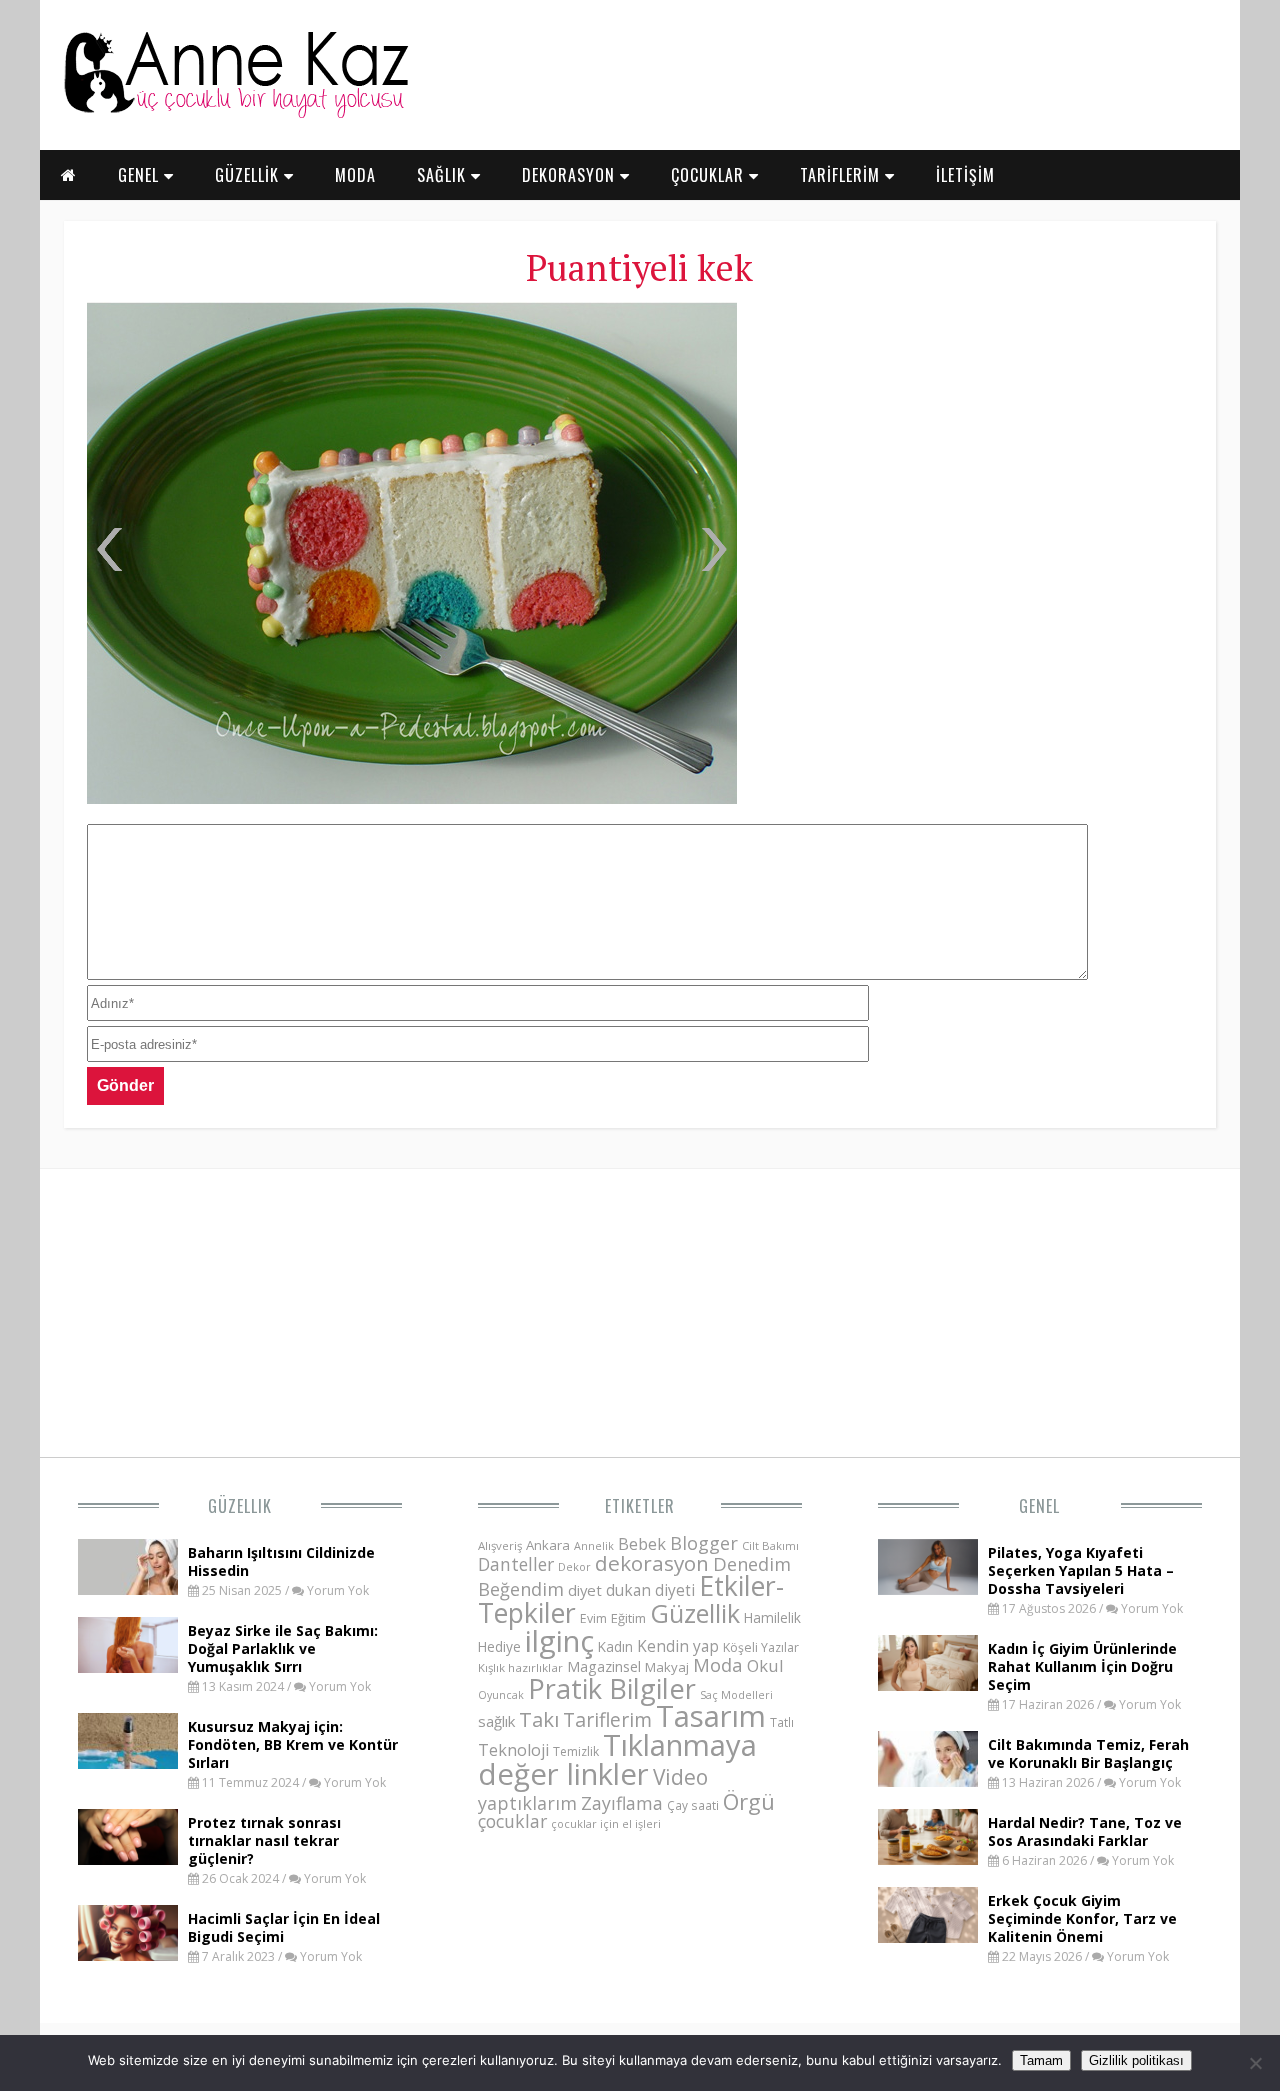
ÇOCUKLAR (710, 175)
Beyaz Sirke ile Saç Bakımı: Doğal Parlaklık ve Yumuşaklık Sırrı (283, 1648)
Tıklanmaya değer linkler (617, 1759)
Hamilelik (772, 1617)
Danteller (516, 1564)
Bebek (642, 1543)
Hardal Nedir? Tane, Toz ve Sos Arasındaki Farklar (1085, 1831)
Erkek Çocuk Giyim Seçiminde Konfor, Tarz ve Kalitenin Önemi (1082, 1918)
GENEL (141, 175)
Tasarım (711, 1716)
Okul (765, 1665)
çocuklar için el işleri (606, 1823)
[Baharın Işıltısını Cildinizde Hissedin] (128, 1589)
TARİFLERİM (842, 175)
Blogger (704, 1543)
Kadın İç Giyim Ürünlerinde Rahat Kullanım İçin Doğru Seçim (1082, 1666)
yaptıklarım (527, 1803)
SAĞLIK (444, 175)
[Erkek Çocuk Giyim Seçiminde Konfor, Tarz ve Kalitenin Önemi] (928, 1937)
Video (680, 1777)
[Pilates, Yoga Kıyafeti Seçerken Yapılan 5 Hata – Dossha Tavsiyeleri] (928, 1589)
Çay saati (693, 1805)
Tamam (1041, 2060)
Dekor (574, 1566)
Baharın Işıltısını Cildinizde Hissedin (281, 1561)
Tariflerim (607, 1719)
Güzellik (240, 1506)
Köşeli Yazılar (761, 1647)
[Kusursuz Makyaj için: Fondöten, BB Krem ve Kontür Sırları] (128, 1763)
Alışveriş (500, 1545)
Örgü (749, 1801)
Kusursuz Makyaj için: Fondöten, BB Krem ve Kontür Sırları (293, 1744)
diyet (585, 1590)
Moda (718, 1664)
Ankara (548, 1545)
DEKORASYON (571, 175)
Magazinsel (604, 1666)
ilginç (559, 1641)
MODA (355, 175)
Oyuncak (501, 1695)
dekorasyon (652, 1563)
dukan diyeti (650, 1590)
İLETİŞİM (965, 175)
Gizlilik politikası (1136, 2060)
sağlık (496, 1721)
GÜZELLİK (249, 175)
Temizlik (576, 1751)
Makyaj (667, 1667)
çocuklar (512, 1821)
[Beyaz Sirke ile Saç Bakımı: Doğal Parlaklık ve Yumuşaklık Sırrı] (128, 1667)
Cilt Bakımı (770, 1545)
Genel (1039, 1506)
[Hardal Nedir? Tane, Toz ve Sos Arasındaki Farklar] (928, 1859)
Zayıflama (622, 1803)
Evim (593, 1618)
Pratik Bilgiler (612, 1688)
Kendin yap (678, 1646)
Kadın (615, 1646)
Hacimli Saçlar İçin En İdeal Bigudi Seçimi (284, 1927)
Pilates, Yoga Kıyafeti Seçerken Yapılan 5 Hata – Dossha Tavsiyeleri (1081, 1570)
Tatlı (782, 1722)
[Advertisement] (974, 450)
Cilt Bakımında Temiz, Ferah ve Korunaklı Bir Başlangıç (1088, 1753)
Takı (539, 1719)
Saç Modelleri (736, 1694)
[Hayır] (1255, 2063)
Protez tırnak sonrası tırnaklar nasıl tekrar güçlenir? (264, 1840)
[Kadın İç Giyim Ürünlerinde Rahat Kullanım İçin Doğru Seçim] (928, 1685)
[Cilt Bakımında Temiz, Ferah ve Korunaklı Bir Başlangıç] (928, 1781)
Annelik (594, 1545)
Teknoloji (513, 1750)
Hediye (499, 1646)
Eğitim (628, 1618)
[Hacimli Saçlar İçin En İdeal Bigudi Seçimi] (128, 1955)
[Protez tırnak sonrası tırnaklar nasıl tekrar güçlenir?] (128, 1859)
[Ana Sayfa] (235, 114)
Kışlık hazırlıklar (520, 1667)
